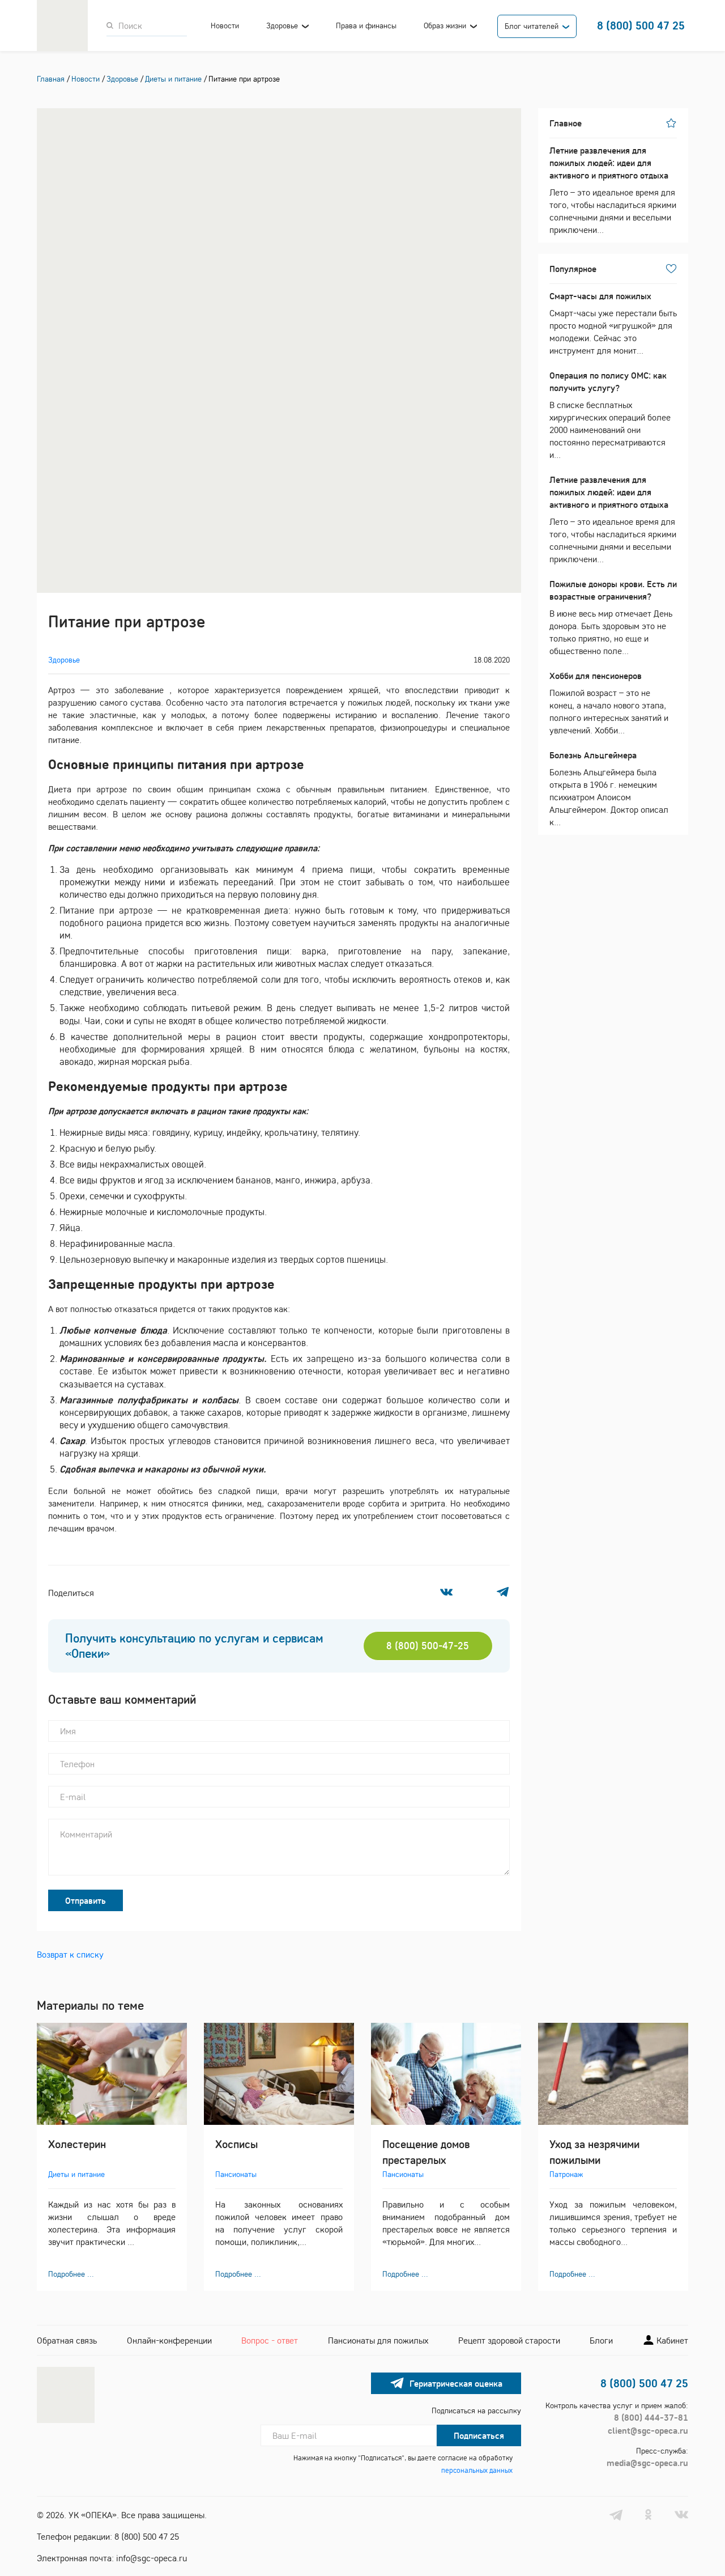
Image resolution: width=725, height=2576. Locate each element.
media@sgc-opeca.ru (647, 2463)
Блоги (601, 2340)
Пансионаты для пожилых (378, 2340)
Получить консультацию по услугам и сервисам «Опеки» (194, 1646)
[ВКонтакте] (446, 1592)
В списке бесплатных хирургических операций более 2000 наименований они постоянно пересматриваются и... (610, 415)
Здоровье (282, 26)
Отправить (86, 1900)
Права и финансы (366, 26)
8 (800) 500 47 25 (641, 25)
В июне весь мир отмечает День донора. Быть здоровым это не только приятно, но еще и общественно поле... (613, 617)
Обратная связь (67, 2340)
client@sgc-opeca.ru (648, 2430)
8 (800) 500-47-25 (428, 1646)
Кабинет (671, 2340)
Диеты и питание (76, 2174)
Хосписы (236, 2144)
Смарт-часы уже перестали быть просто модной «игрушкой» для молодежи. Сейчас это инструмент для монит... (613, 323)
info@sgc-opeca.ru (152, 2558)
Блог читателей (532, 26)
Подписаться (479, 2435)
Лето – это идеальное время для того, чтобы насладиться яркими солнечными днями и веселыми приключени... (613, 190)
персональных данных (477, 2470)
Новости (225, 26)
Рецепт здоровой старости (509, 2340)
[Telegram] (503, 1592)
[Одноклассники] (474, 1592)
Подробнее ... (71, 2274)
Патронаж (566, 2174)
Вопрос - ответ (270, 2340)
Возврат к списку (70, 1954)
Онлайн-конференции (169, 2340)
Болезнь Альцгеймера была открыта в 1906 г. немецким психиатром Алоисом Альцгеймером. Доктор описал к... (609, 788)
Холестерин (77, 2144)
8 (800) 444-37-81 (651, 2417)
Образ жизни (445, 26)
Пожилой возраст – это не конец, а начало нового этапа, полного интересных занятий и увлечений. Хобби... (609, 703)
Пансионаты (236, 2174)
